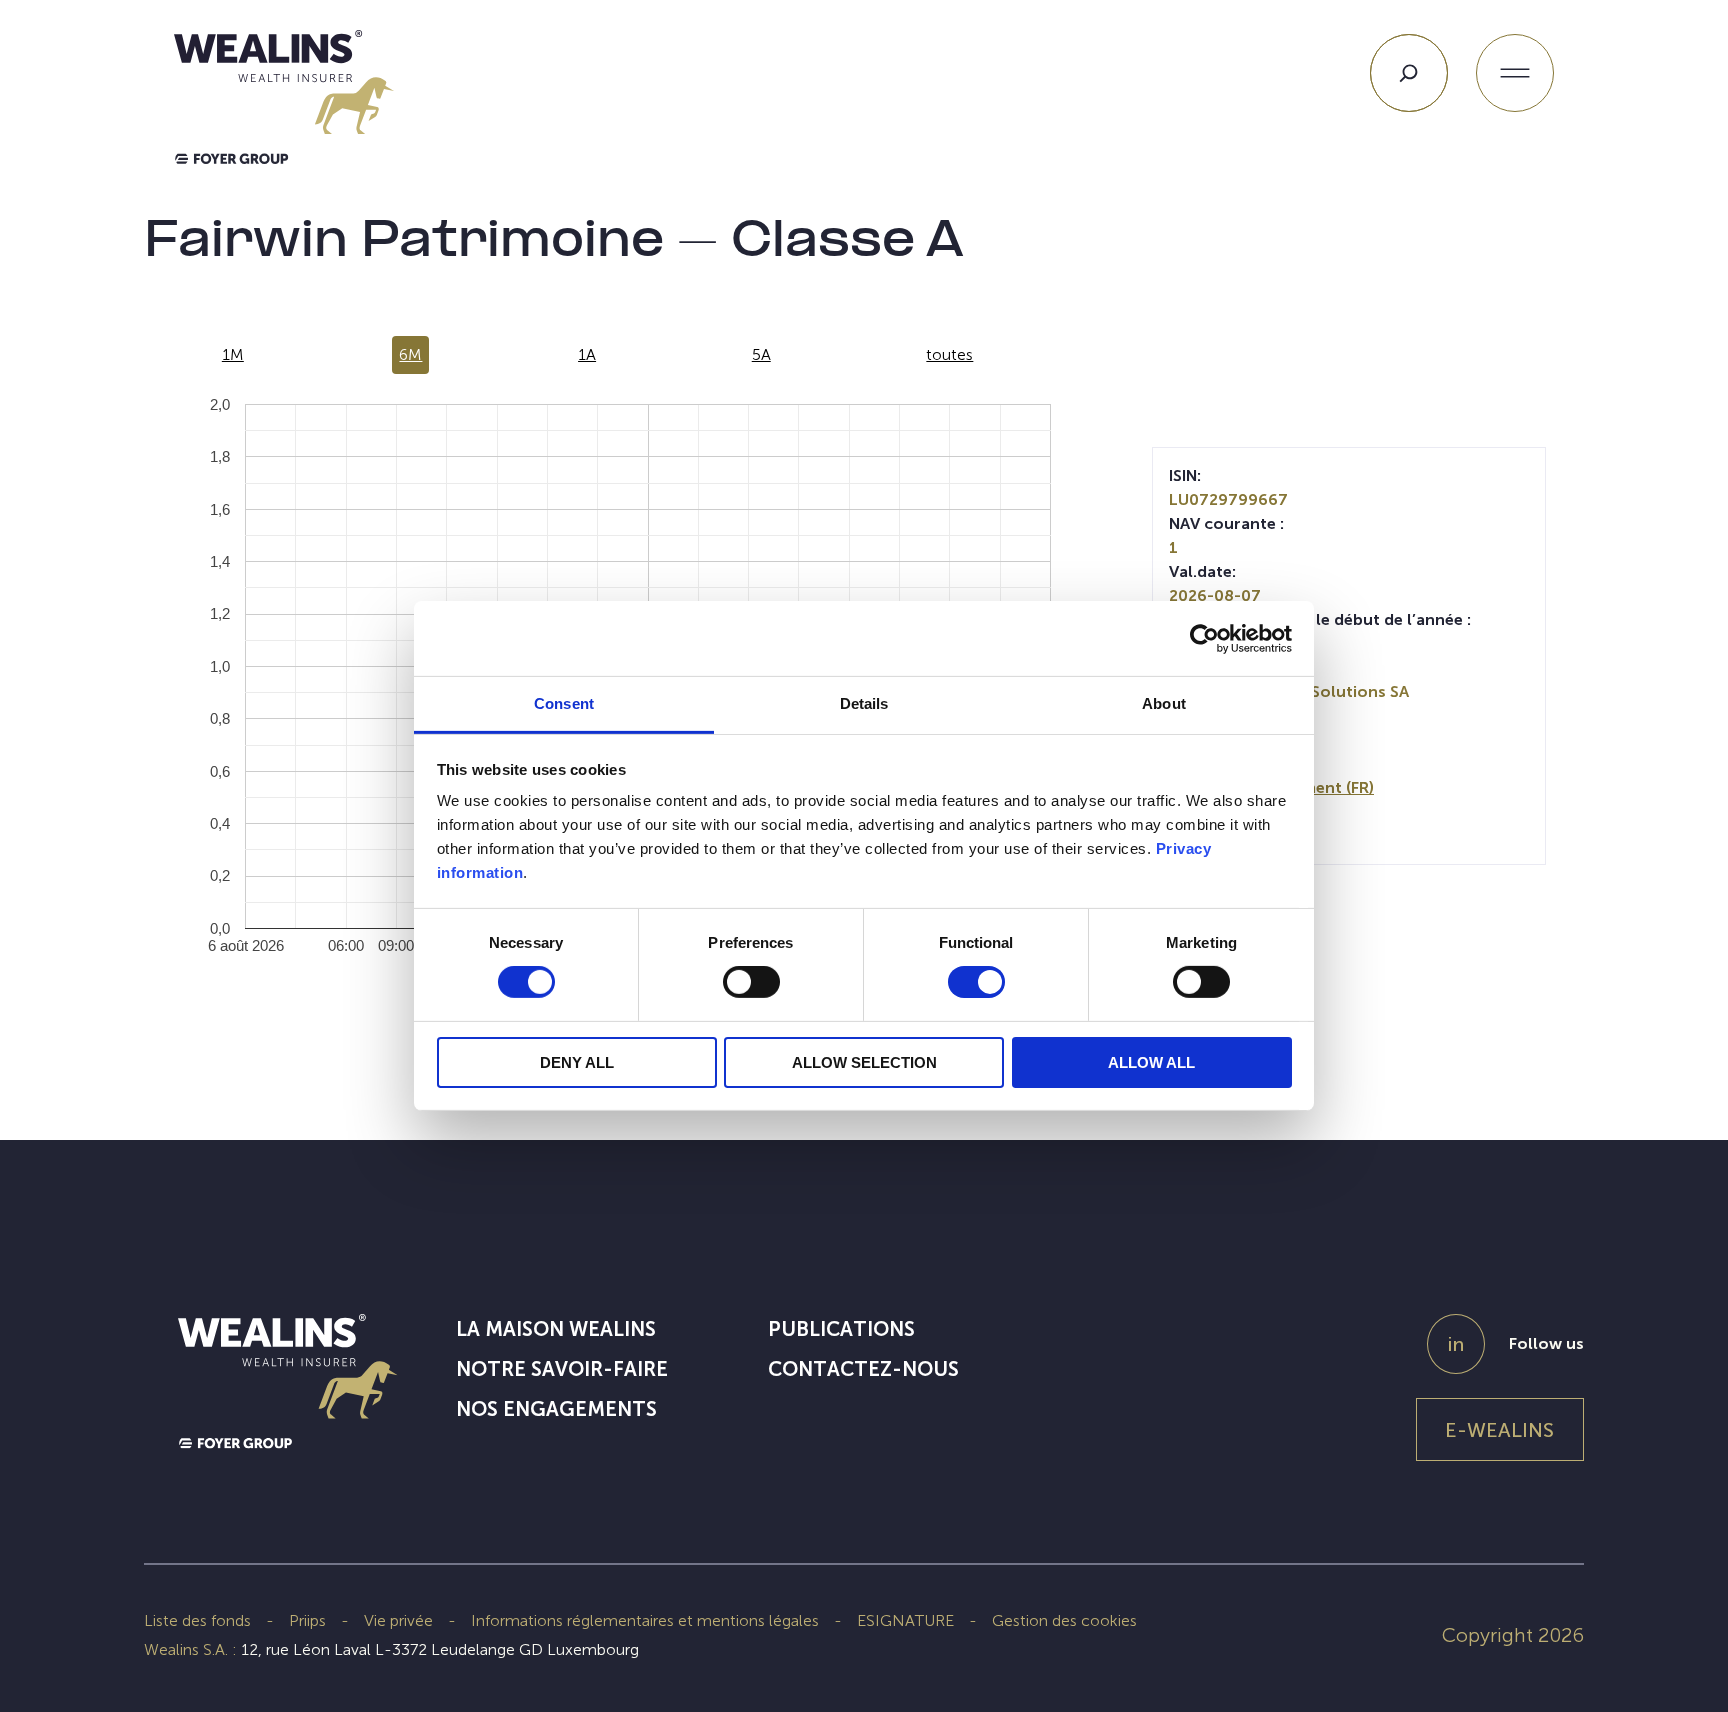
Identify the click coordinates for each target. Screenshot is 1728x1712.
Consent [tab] (564, 703)
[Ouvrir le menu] (1515, 73)
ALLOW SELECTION (864, 1062)
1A (587, 354)
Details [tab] (864, 703)
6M (410, 354)
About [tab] (1164, 703)
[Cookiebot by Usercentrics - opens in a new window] (1204, 638)
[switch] (751, 986)
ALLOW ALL (1151, 1062)
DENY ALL (577, 1062)
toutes (949, 354)
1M (233, 354)
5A (761, 354)
